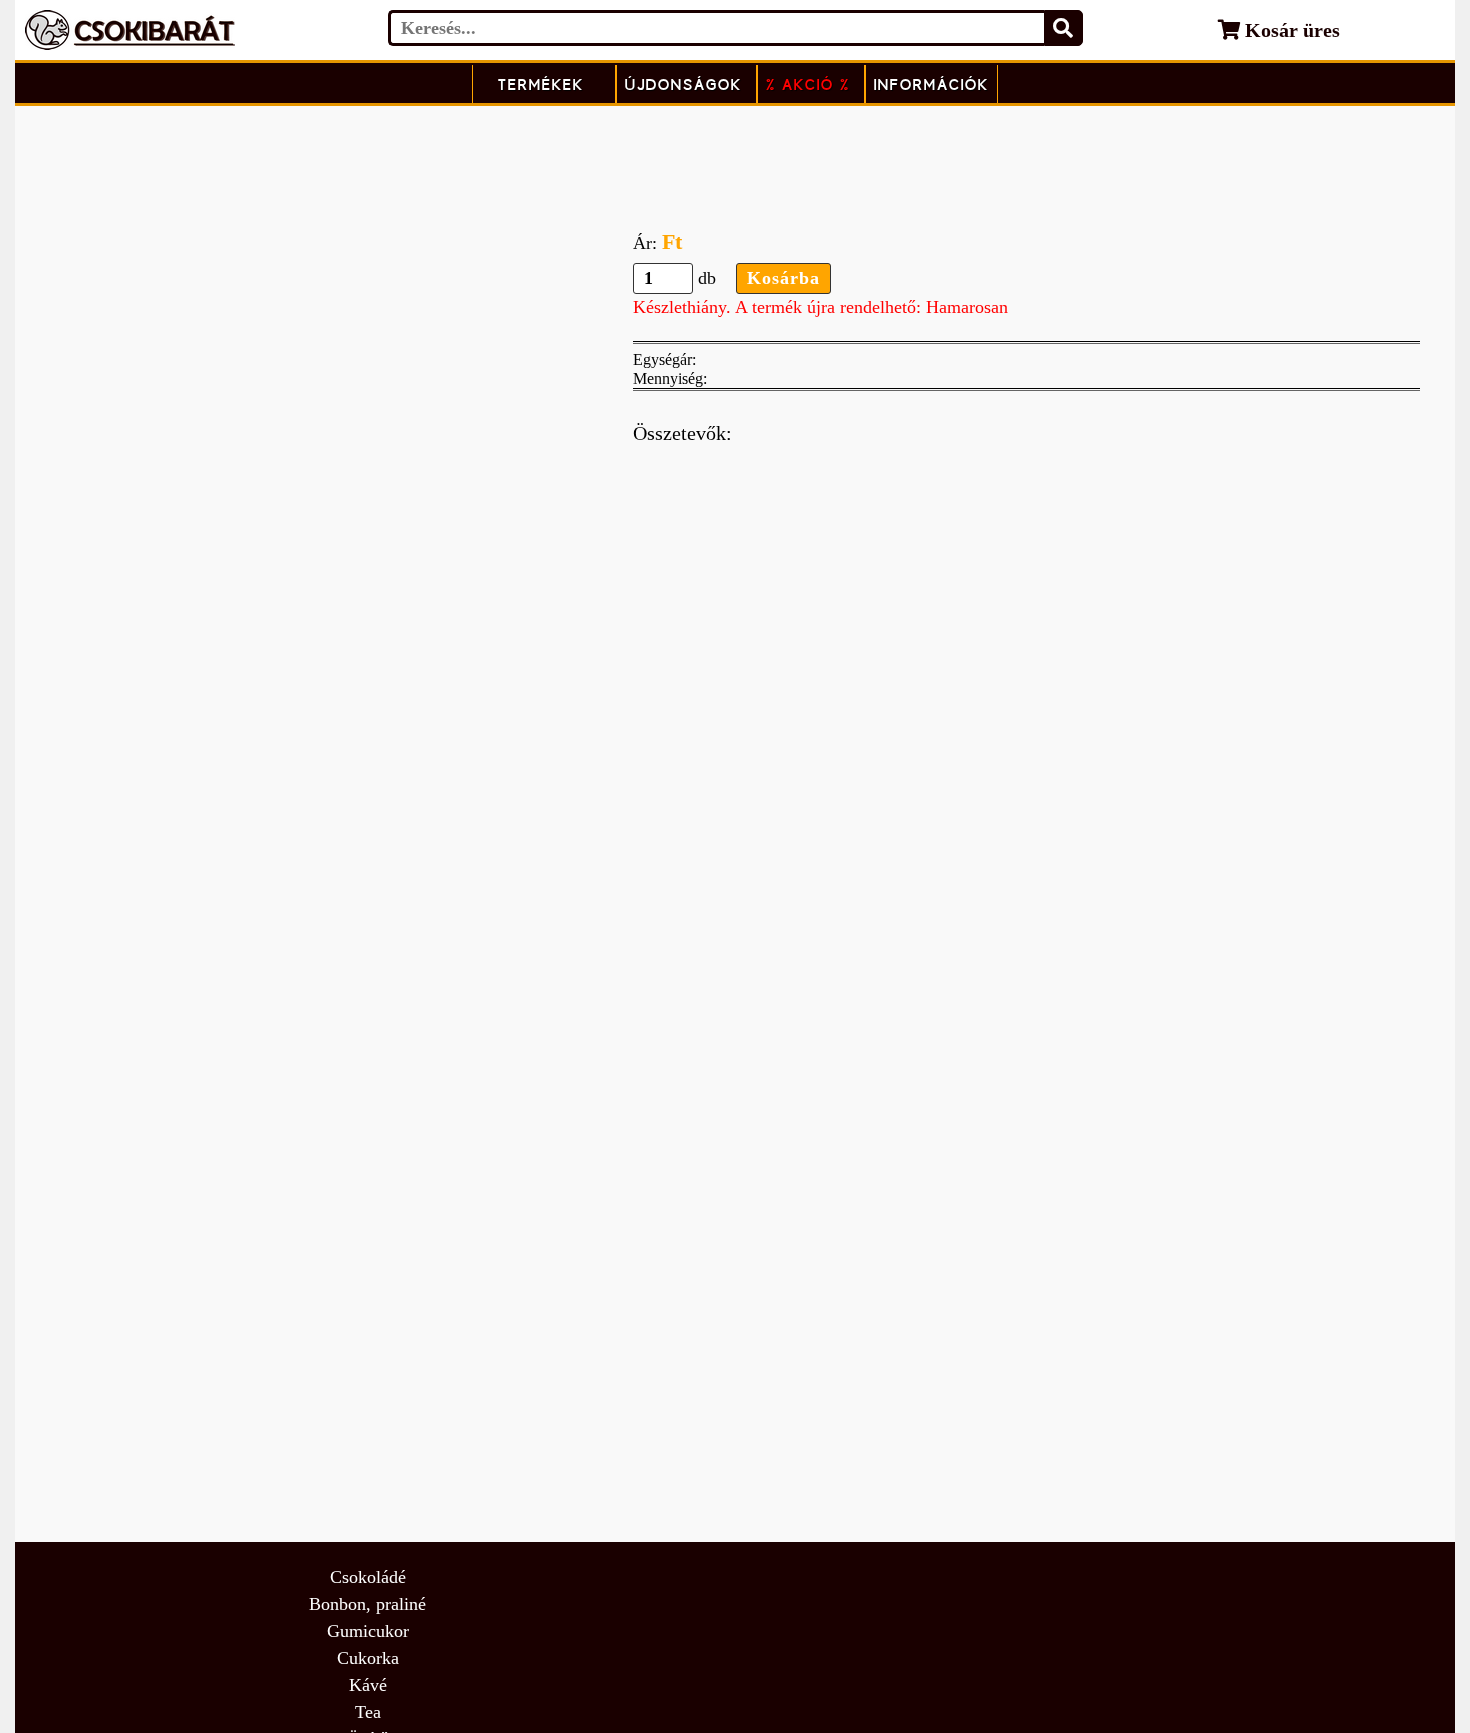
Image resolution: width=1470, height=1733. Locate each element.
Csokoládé (368, 1577)
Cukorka (368, 1658)
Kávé (368, 1685)
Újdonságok (683, 84)
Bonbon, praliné (367, 1604)
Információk (931, 84)
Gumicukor (368, 1631)
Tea (368, 1712)
